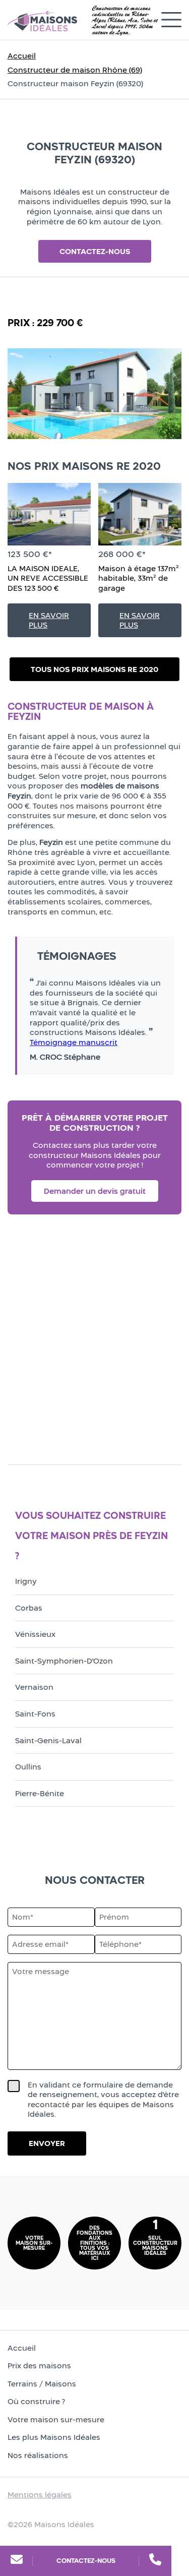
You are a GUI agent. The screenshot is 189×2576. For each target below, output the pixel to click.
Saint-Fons (35, 1714)
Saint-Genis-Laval (48, 1740)
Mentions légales (40, 2495)
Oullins (28, 1767)
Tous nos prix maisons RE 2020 (94, 669)
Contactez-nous (86, 2561)
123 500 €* (30, 554)
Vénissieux (35, 1634)
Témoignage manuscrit (74, 1042)
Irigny (26, 1581)
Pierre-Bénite (40, 1793)
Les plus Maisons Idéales (54, 2437)
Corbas (29, 1608)
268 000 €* (122, 554)
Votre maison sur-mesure (56, 2419)
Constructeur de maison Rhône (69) (75, 70)
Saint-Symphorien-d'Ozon (64, 1661)
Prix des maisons (39, 2366)
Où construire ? (36, 2401)
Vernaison (34, 1687)
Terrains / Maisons (42, 2384)
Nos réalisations (38, 2455)
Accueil (22, 56)
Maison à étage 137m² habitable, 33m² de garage (139, 578)
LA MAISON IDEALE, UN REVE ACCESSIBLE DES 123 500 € (48, 578)
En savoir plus (49, 620)
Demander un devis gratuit (95, 1191)
